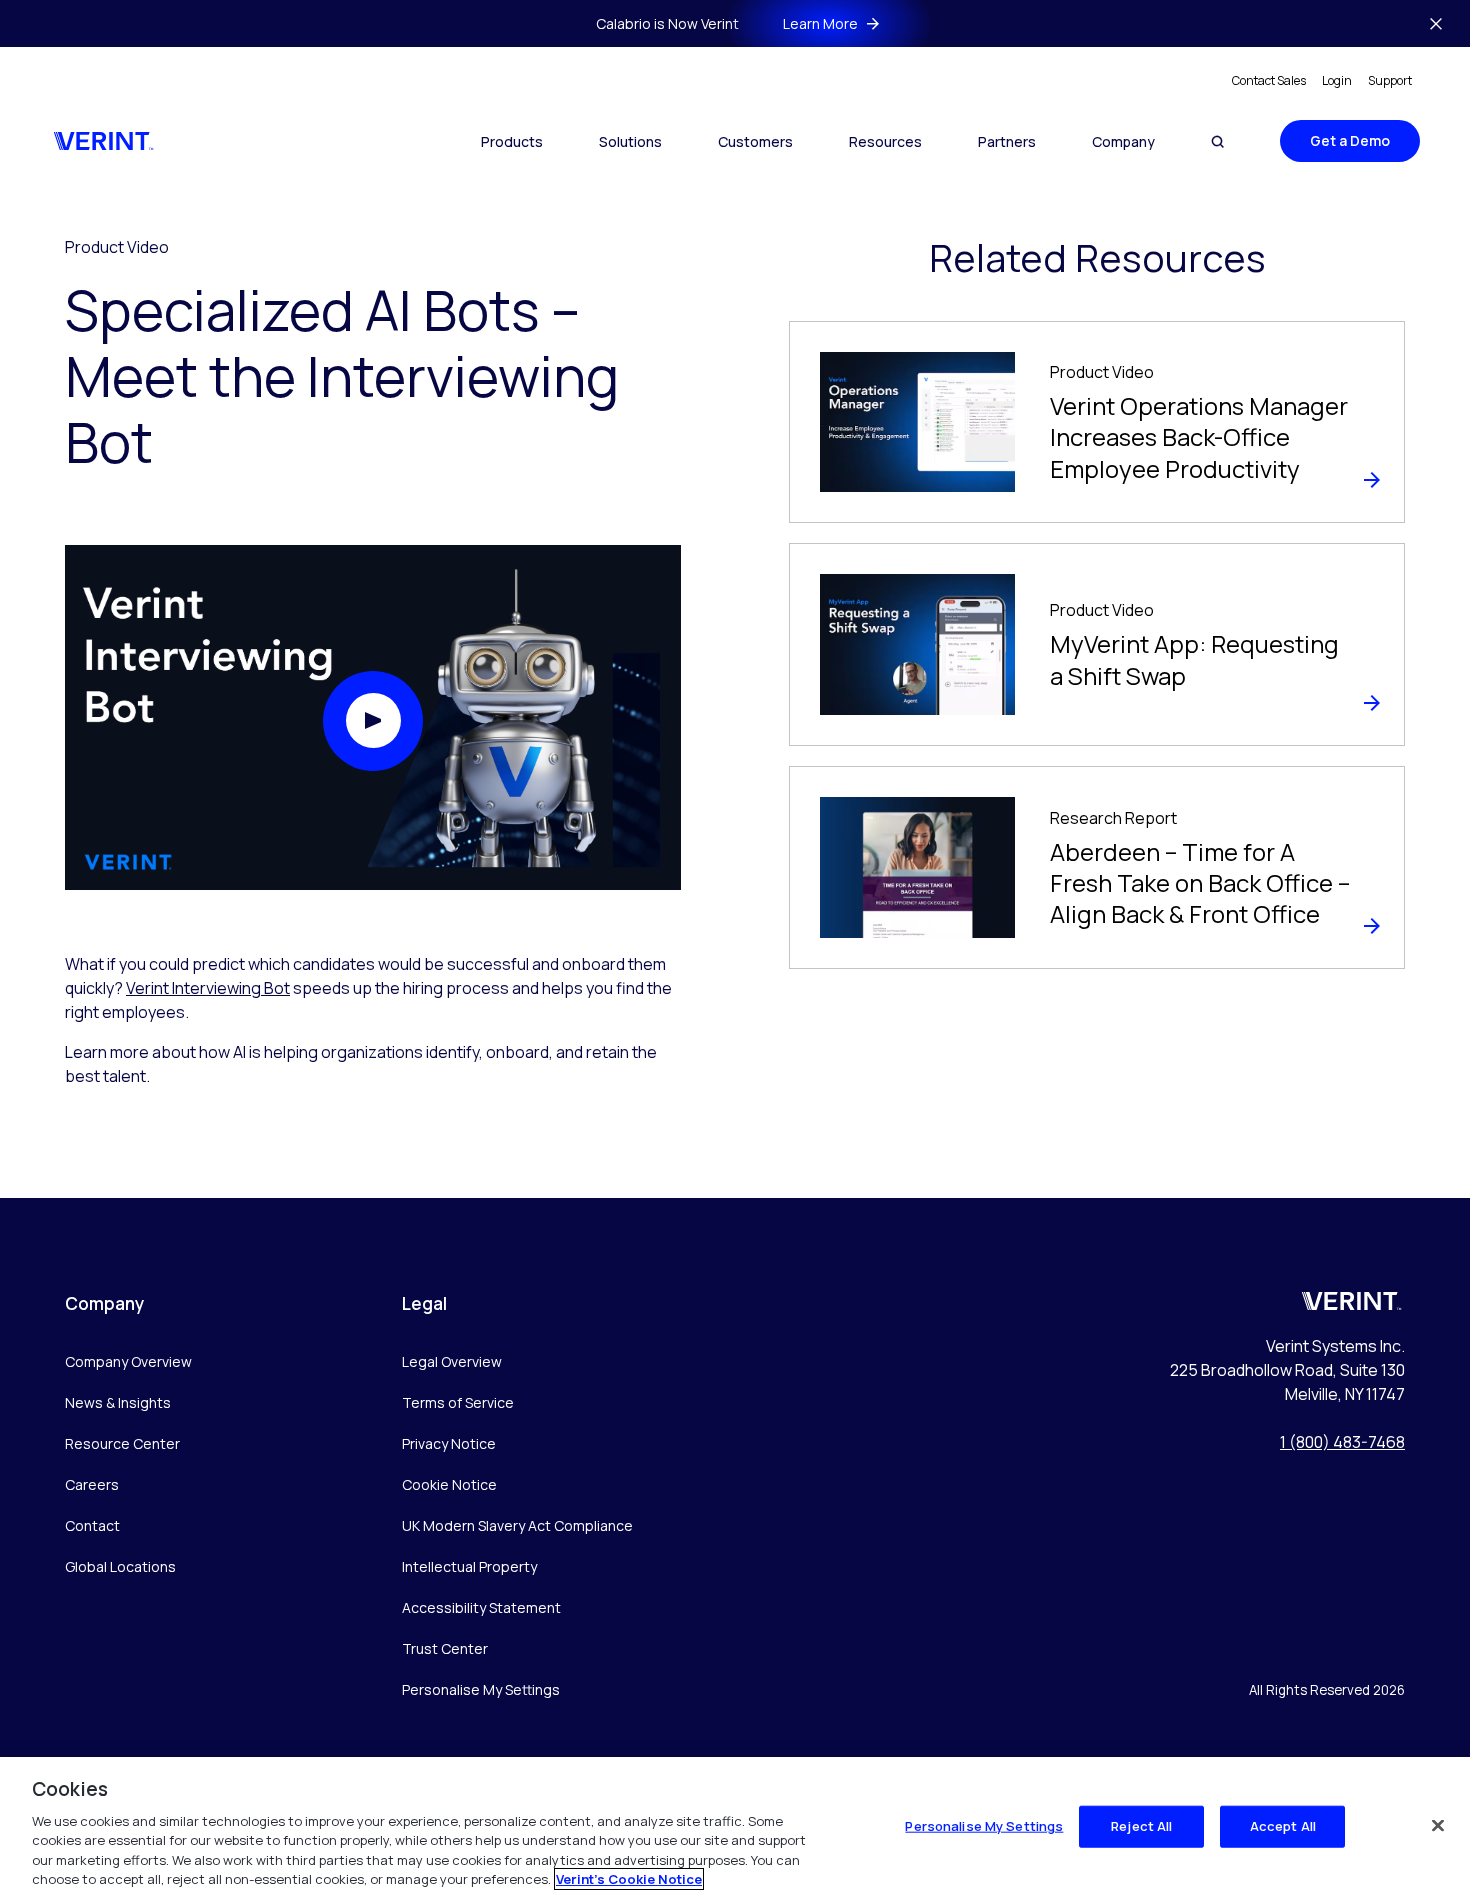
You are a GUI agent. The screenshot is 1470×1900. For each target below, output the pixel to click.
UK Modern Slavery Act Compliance (517, 1525)
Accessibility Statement (481, 1607)
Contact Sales (1269, 80)
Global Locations (120, 1566)
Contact (92, 1525)
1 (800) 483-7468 (1342, 1442)
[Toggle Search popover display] (1217, 141)
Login (1337, 80)
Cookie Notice (449, 1484)
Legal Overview (452, 1361)
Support (1390, 80)
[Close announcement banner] (1436, 24)
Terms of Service (458, 1402)
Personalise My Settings (481, 1690)
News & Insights (118, 1402)
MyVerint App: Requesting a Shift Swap (1194, 659)
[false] (1438, 1826)
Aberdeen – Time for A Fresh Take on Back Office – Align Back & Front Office (1200, 882)
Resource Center (122, 1443)
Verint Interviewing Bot (208, 988)
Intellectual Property (469, 1566)
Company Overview (128, 1361)
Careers (92, 1484)
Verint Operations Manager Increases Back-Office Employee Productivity (1199, 436)
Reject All (1141, 1826)
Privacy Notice (449, 1443)
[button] (373, 721)
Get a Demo (1350, 140)
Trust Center (445, 1648)
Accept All (1283, 1826)
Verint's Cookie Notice (629, 1879)
